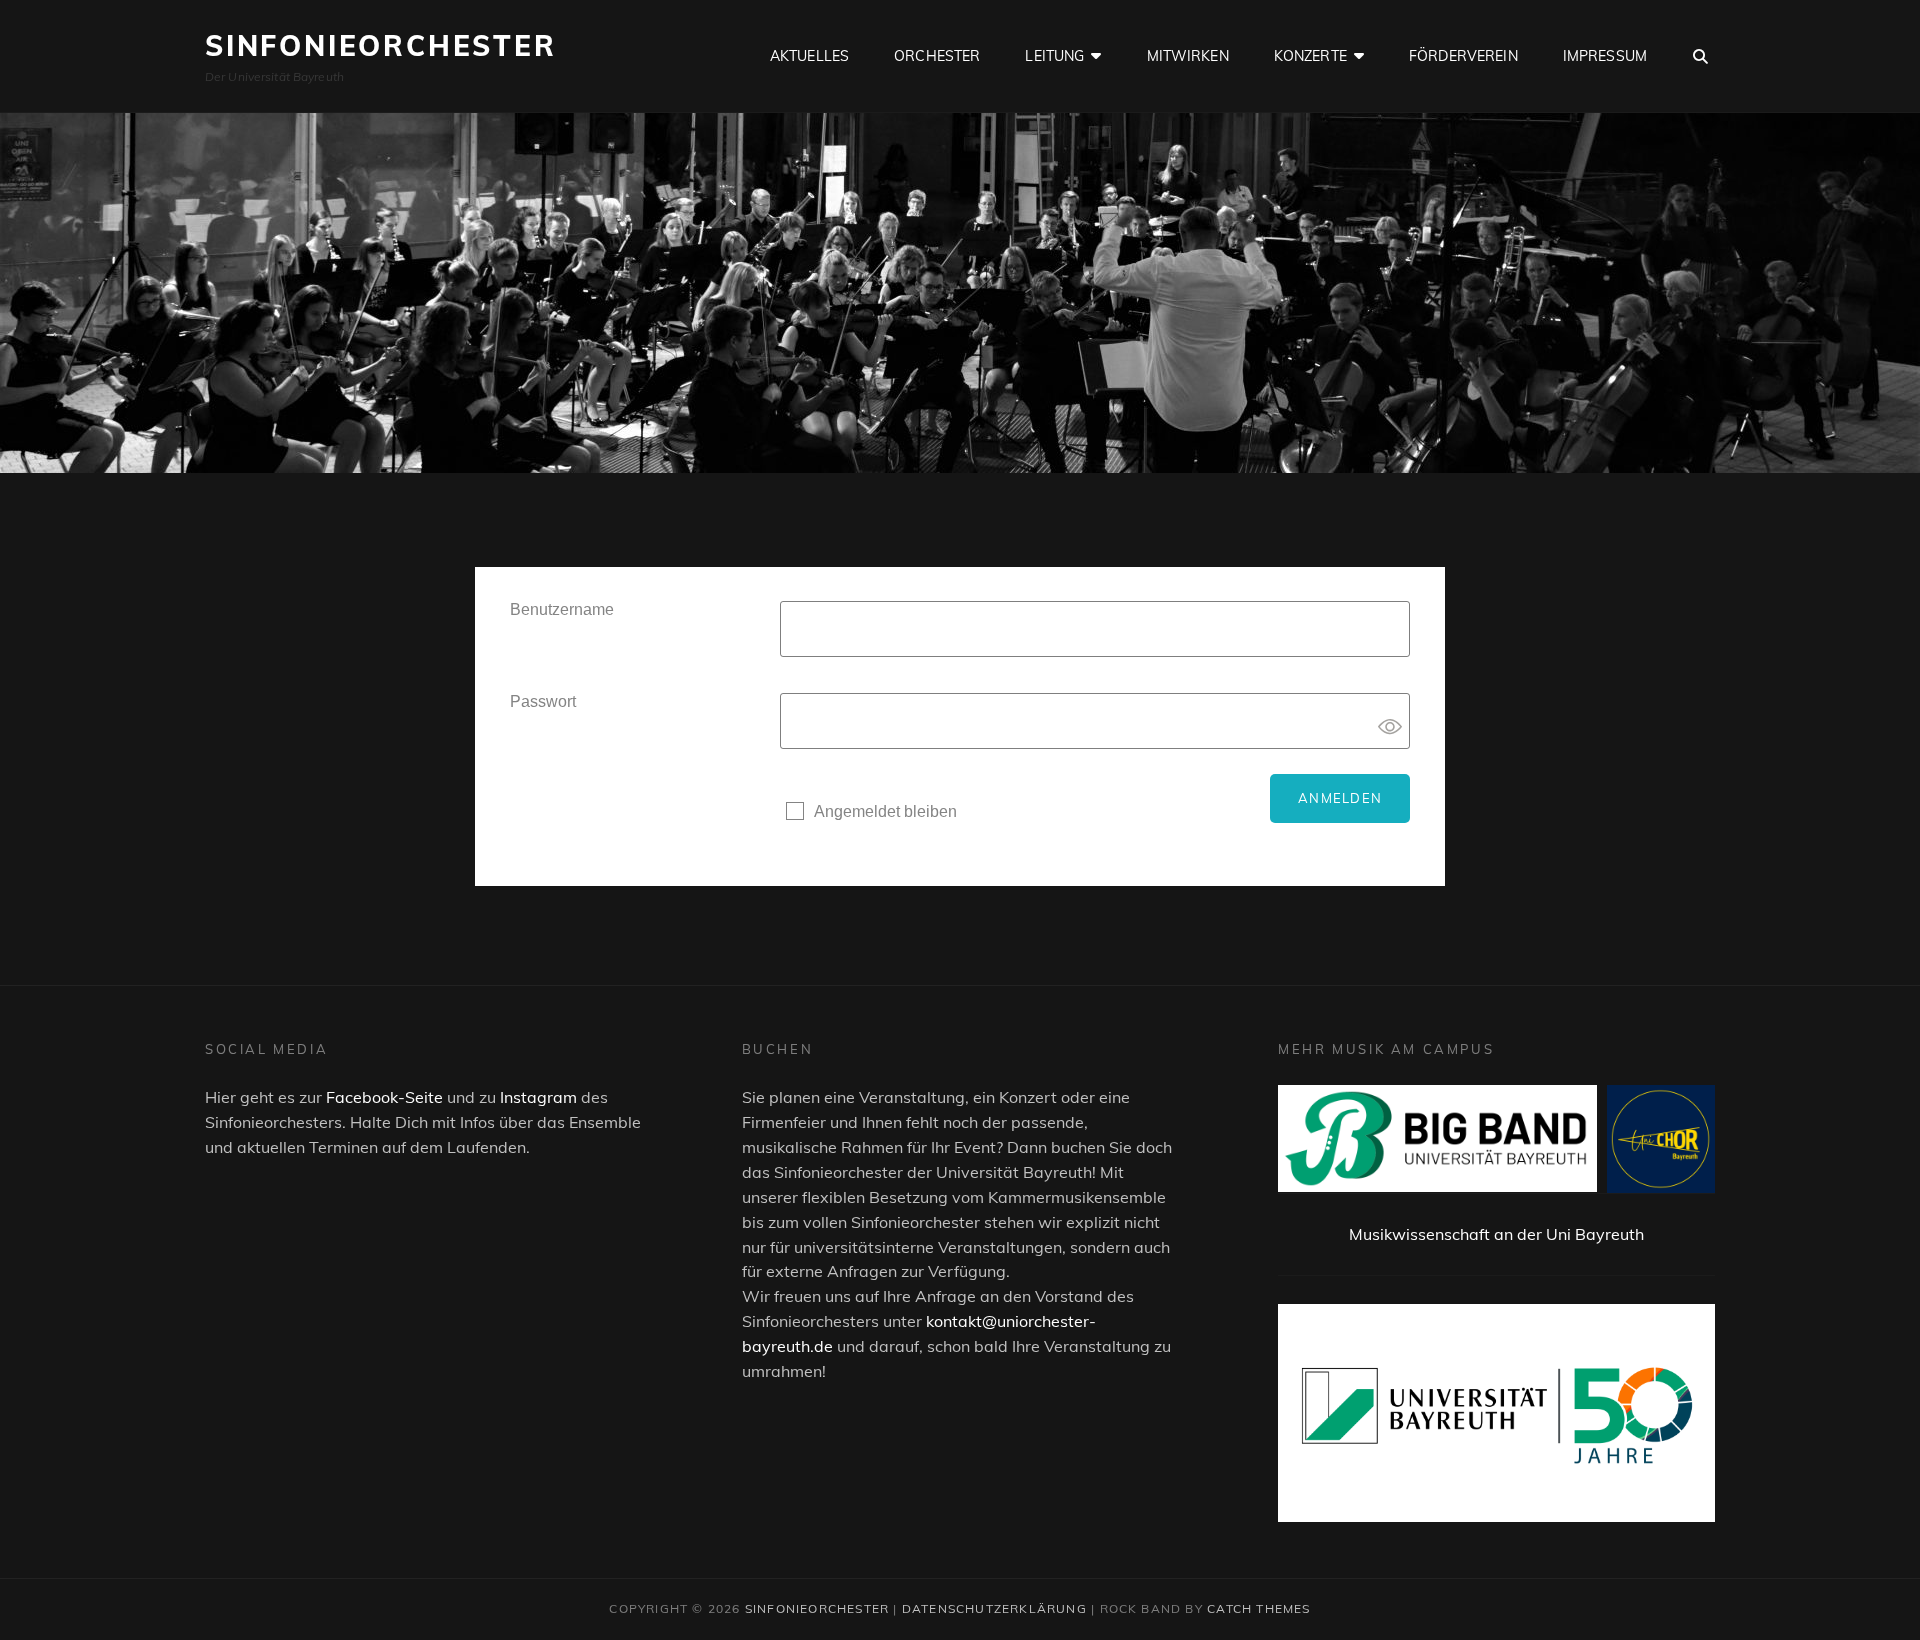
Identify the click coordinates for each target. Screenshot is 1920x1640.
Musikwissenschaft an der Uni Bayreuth (1496, 1234)
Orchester (937, 56)
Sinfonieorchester (381, 45)
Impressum (1605, 56)
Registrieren (829, 853)
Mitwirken (1188, 56)
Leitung (1054, 56)
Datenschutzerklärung (994, 1608)
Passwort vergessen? (961, 853)
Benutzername (562, 609)
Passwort (543, 701)
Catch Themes (1258, 1608)
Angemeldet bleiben (885, 811)
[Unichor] (1661, 1139)
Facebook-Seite (384, 1097)
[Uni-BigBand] (1437, 1139)
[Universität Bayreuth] (1496, 1413)
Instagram (538, 1097)
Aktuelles (809, 56)
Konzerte (1310, 56)
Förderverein (1463, 56)
